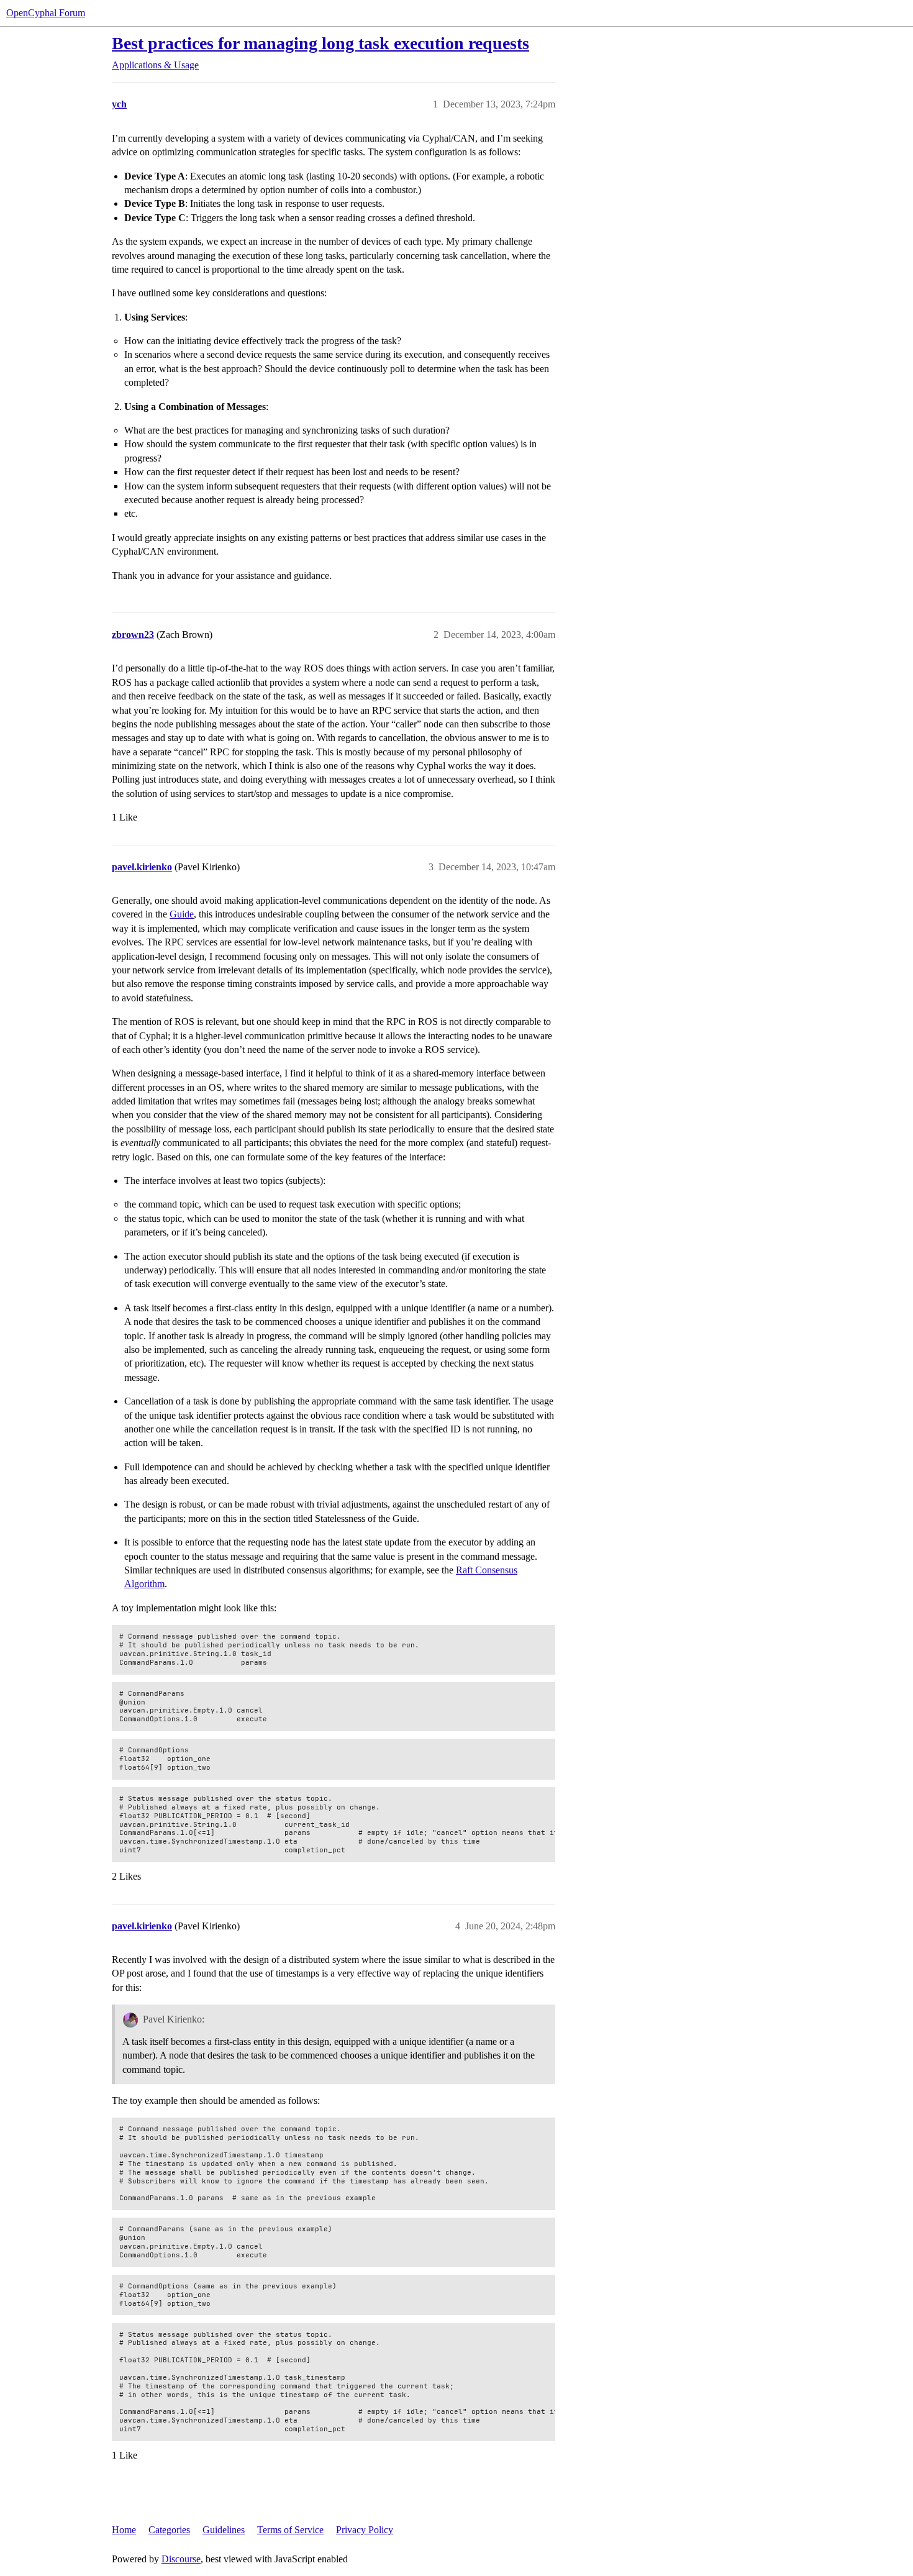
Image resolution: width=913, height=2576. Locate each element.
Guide (182, 914)
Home (124, 2530)
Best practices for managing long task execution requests (320, 43)
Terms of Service (290, 2530)
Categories (169, 2530)
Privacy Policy (365, 2530)
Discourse (181, 2559)
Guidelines (224, 2530)
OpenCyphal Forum (46, 13)
